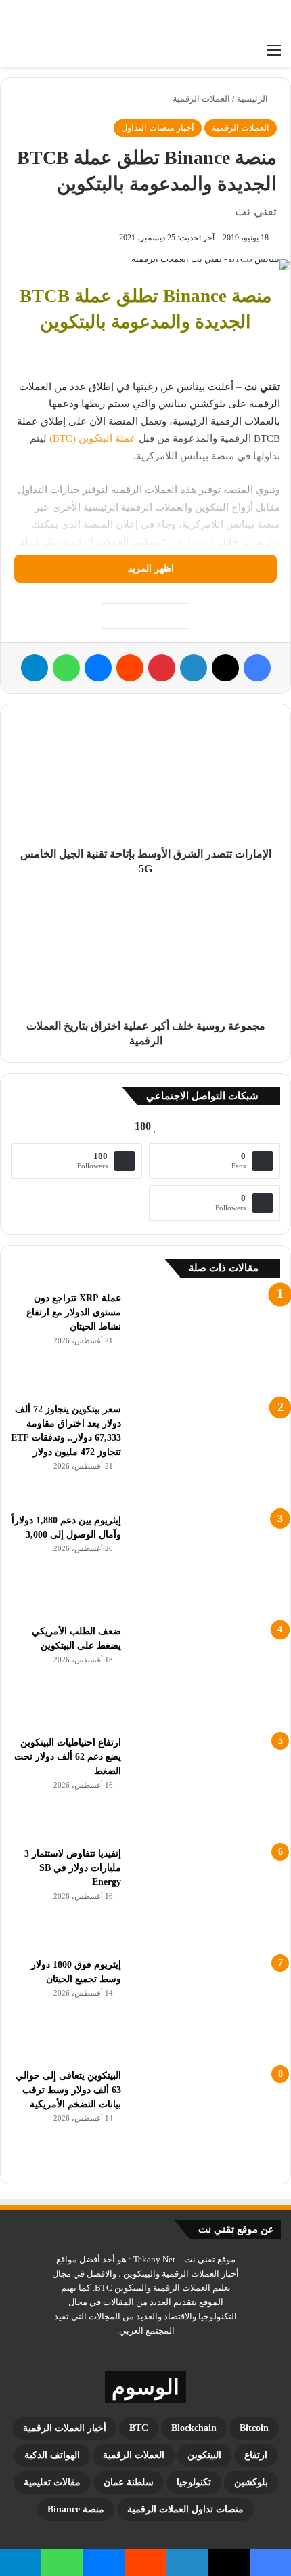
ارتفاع (256, 2455)
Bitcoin (254, 2428)
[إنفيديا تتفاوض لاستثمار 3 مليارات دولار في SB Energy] (206, 1897)
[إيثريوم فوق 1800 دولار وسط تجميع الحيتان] (206, 2008)
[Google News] (145, 616)
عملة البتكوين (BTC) (93, 438)
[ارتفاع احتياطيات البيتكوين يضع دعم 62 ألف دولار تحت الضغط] (206, 1786)
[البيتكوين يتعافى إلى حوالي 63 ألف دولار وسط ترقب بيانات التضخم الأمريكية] (206, 2119)
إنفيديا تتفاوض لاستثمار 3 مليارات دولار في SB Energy (73, 1868)
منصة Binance (76, 2509)
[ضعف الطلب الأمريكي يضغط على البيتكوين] (206, 1675)
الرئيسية (253, 99)
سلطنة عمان (129, 2482)
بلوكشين (251, 2482)
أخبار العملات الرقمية (65, 2428)
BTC (139, 2428)
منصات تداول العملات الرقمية (185, 2509)
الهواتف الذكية (52, 2455)
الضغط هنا (194, 542)
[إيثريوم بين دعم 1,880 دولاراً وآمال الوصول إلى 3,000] (206, 1564)
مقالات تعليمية (52, 2482)
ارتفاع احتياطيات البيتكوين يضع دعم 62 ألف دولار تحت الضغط (68, 1757)
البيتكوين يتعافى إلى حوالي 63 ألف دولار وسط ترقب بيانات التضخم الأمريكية (68, 2090)
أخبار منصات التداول (158, 128)
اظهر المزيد (150, 569)
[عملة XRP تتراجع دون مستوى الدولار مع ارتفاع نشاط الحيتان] (206, 1342)
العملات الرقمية (201, 99)
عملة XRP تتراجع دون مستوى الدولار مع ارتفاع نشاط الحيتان (74, 1312)
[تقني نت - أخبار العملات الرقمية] (227, 18)
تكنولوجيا (194, 2482)
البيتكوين (204, 2455)
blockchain (194, 2428)
